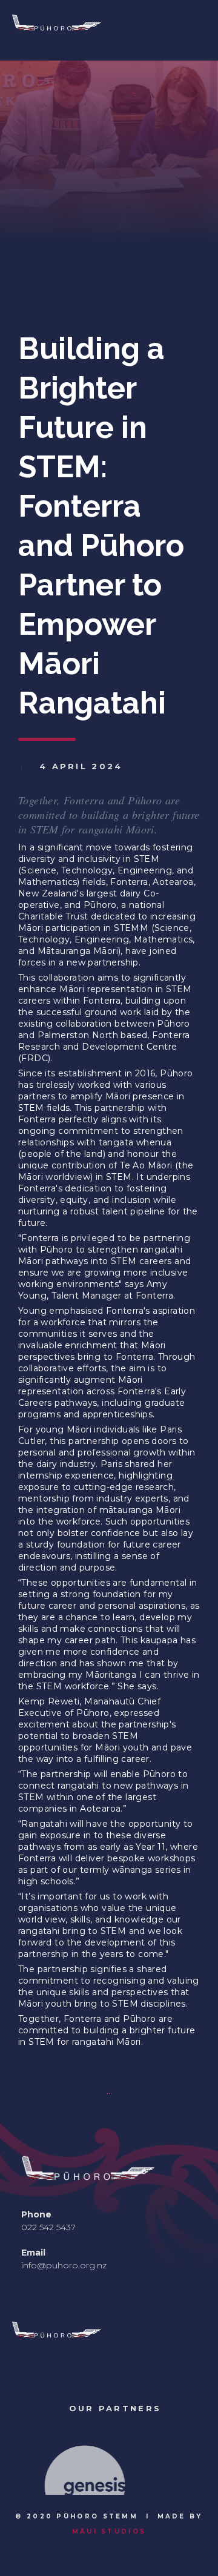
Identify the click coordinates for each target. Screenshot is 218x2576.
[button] (33, 2462)
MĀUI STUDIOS (109, 2531)
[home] (94, 31)
